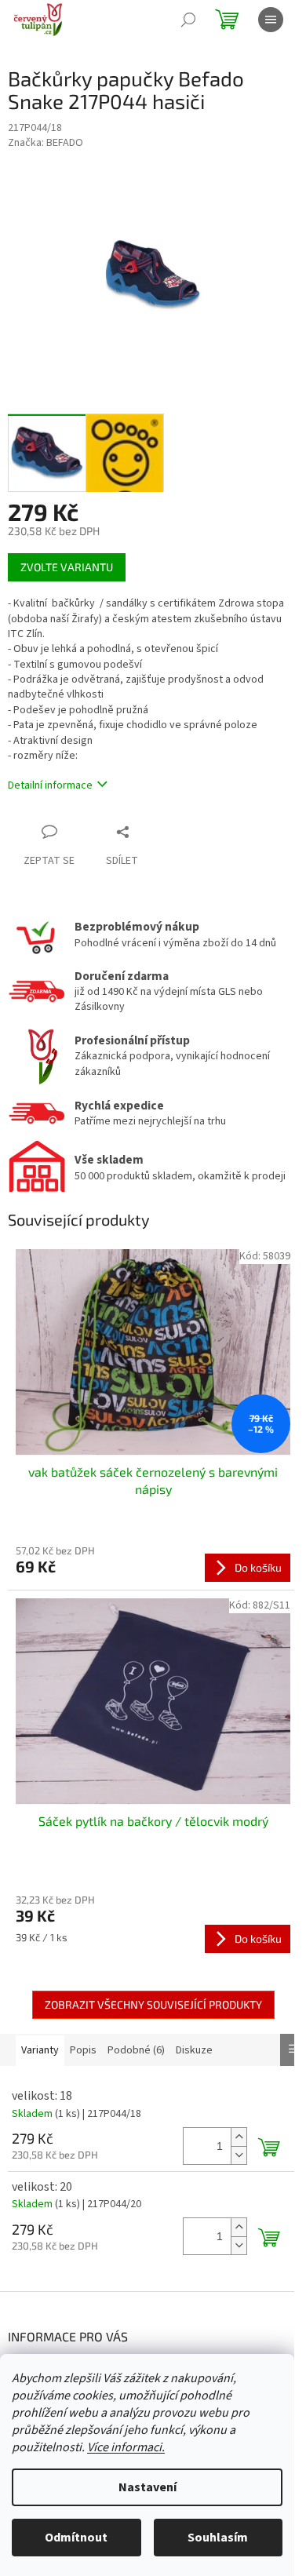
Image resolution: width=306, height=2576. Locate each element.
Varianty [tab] (40, 2050)
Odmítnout (76, 2538)
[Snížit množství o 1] (239, 2155)
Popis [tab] (83, 2050)
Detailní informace (50, 785)
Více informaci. (126, 2447)
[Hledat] (188, 20)
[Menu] (271, 20)
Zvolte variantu (67, 567)
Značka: (46, 143)
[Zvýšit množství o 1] (239, 2137)
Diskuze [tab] (194, 2050)
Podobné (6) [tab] (136, 2050)
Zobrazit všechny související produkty (153, 2004)
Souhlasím (218, 2538)
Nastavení (148, 2487)
